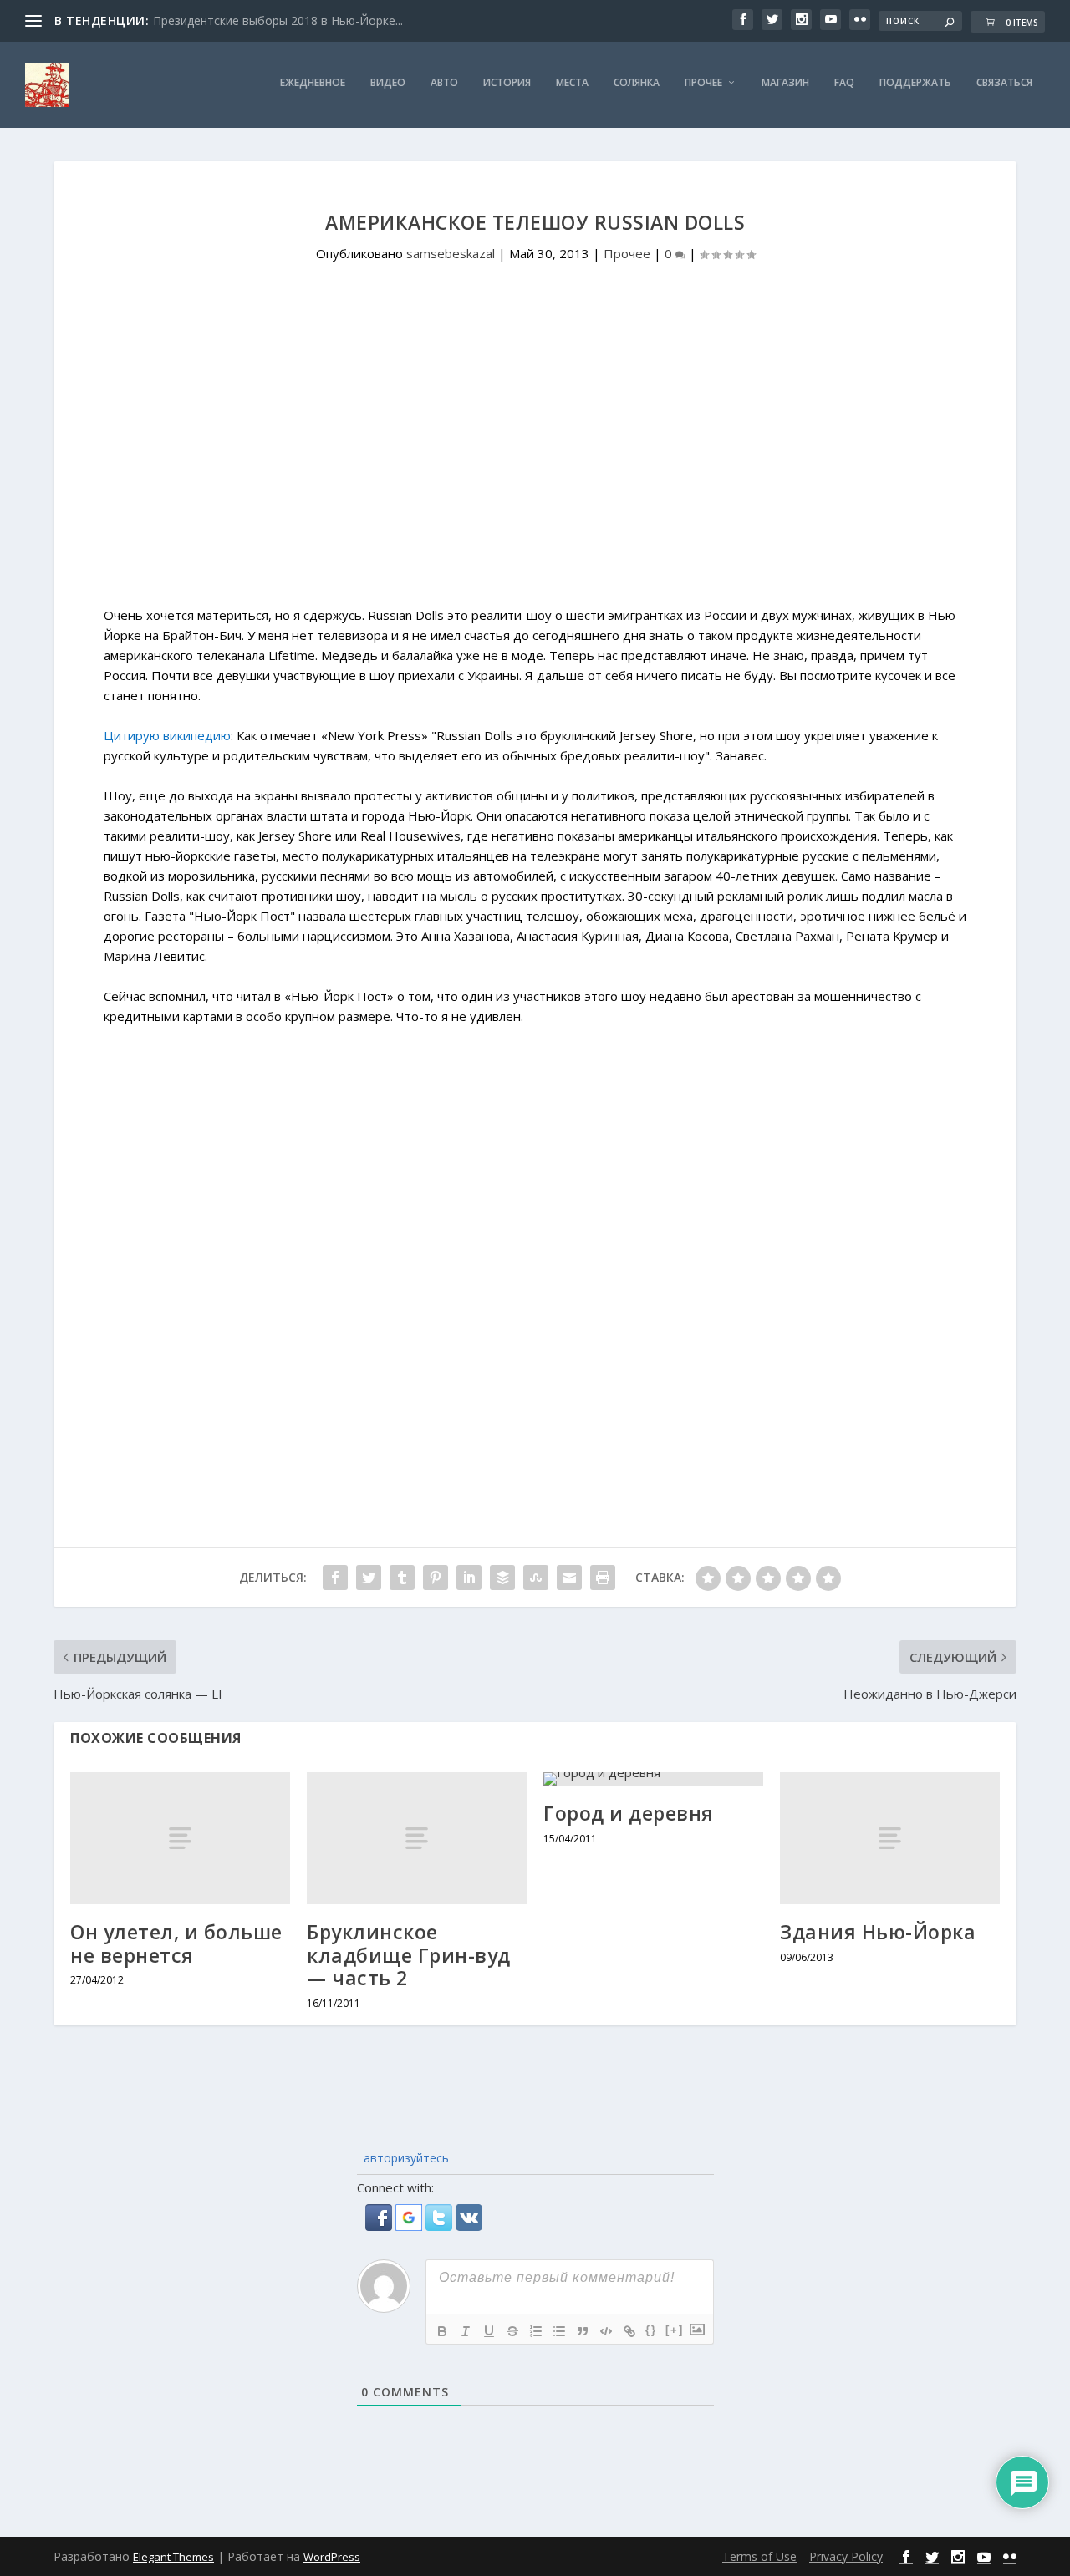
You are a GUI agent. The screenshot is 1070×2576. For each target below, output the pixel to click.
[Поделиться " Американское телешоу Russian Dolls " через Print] (603, 1578)
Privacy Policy (846, 2556)
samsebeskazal (451, 253)
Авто (444, 83)
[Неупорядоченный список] (559, 2331)
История (507, 83)
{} (651, 2330)
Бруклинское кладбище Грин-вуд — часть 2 (409, 1955)
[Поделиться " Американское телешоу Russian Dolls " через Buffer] (502, 1578)
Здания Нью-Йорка (878, 1932)
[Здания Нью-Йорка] (890, 1838)
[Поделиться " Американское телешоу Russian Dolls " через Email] (569, 1578)
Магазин (785, 83)
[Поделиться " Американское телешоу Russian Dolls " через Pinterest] (436, 1578)
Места (572, 83)
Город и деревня (629, 1813)
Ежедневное (313, 83)
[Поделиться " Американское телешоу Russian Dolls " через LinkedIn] (469, 1578)
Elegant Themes (173, 2557)
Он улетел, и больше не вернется (176, 1943)
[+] (675, 2330)
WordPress (332, 2557)
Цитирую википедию (167, 735)
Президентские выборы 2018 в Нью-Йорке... (278, 20)
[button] (380, 2226)
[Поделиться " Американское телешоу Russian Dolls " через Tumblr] (402, 1578)
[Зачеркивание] (512, 2331)
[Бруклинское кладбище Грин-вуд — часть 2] (417, 1838)
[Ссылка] (629, 2331)
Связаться (1004, 83)
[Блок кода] (606, 2331)
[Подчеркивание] (489, 2331)
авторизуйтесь (405, 2158)
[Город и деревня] (653, 1779)
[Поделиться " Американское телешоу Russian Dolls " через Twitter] (369, 1578)
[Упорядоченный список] (536, 2331)
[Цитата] (583, 2331)
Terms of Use (759, 2556)
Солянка (637, 83)
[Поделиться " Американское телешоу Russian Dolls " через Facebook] (335, 1578)
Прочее (703, 83)
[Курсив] (466, 2331)
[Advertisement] (535, 465)
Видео (388, 83)
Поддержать (915, 83)
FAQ (844, 83)
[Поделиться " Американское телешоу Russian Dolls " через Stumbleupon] (536, 1578)
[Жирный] (442, 2331)
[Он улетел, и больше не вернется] (180, 1838)
